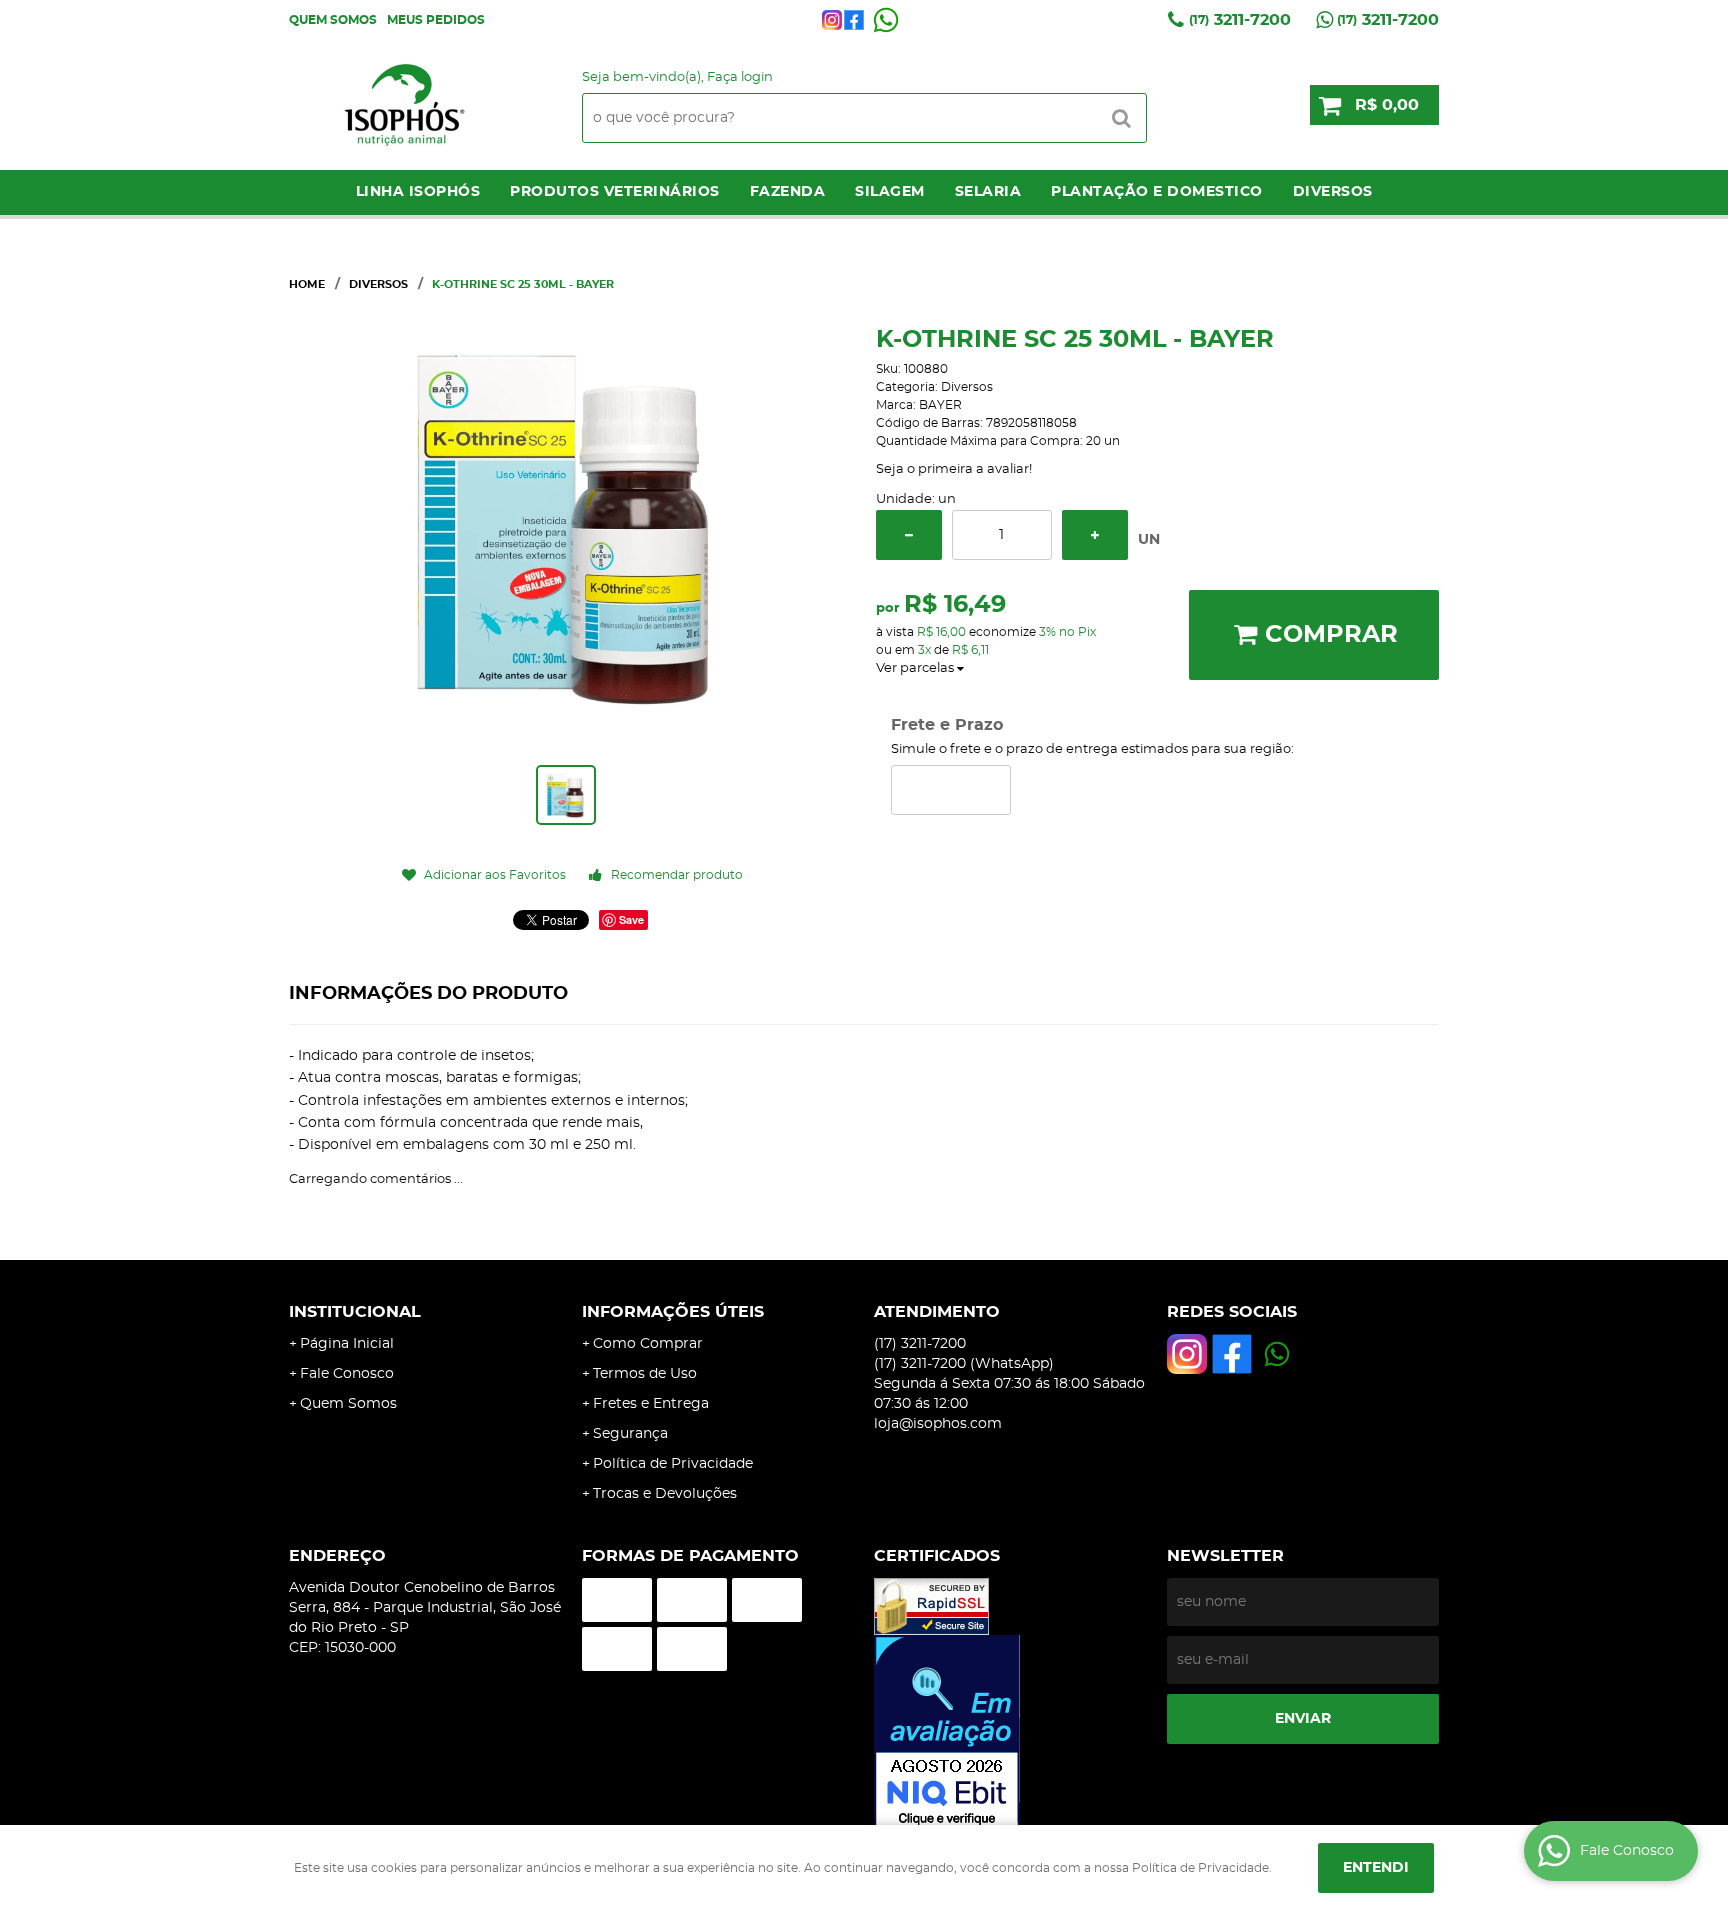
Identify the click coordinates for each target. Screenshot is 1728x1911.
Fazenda (788, 192)
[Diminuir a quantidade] (909, 535)
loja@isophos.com (938, 1424)
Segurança (630, 1434)
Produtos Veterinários (615, 192)
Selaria (988, 192)
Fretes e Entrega (651, 1404)
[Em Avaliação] (1010, 1733)
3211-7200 (1240, 20)
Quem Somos (333, 20)
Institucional (355, 1312)
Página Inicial (347, 1344)
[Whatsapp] (886, 20)
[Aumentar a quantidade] (1095, 535)
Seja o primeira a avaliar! (954, 469)
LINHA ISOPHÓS (418, 192)
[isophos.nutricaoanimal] (832, 20)
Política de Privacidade (673, 1464)
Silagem (890, 192)
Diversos (1333, 192)
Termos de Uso (645, 1374)
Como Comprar (648, 1344)
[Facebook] (854, 20)
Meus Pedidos (436, 20)
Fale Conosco (347, 1374)
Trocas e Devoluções (665, 1494)
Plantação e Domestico (1157, 192)
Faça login (740, 77)
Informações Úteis (673, 1312)
